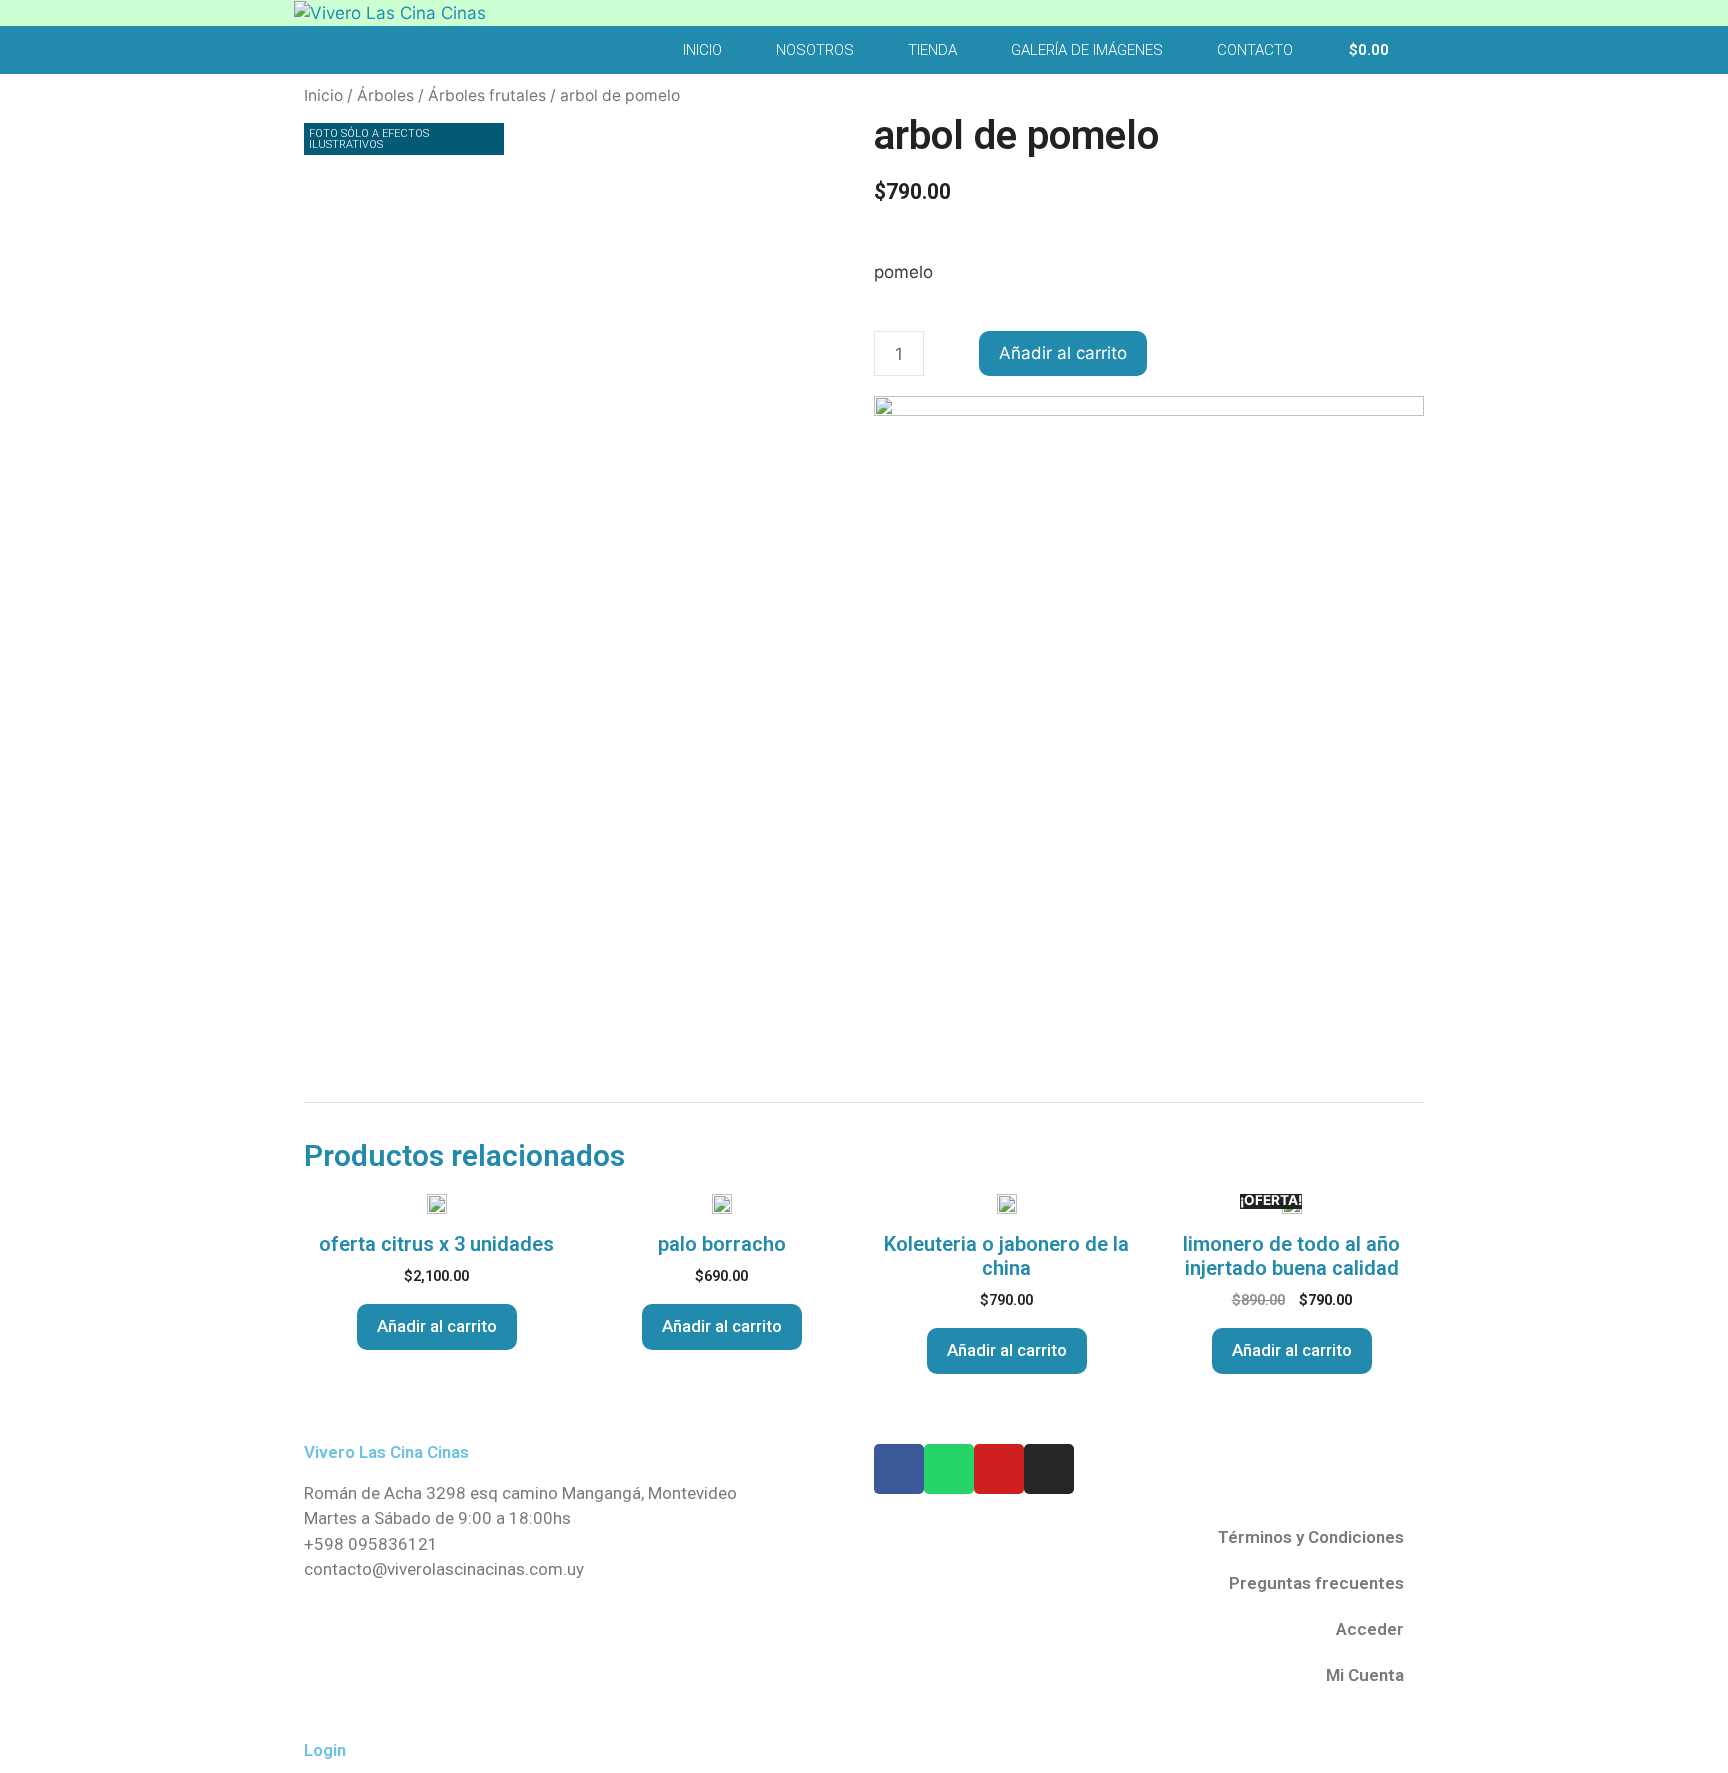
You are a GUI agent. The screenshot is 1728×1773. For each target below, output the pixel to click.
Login (325, 1750)
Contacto (1255, 50)
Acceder (1370, 1629)
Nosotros (815, 50)
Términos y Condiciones (1311, 1537)
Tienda (932, 50)
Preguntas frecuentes (1316, 1583)
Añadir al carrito (1063, 353)
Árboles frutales (487, 95)
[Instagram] (1049, 1469)
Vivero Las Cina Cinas (386, 1452)
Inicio (702, 50)
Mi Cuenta (1365, 1675)
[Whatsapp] (949, 1469)
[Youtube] (999, 1469)
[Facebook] (899, 1469)
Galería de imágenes (1087, 50)
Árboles (385, 95)
